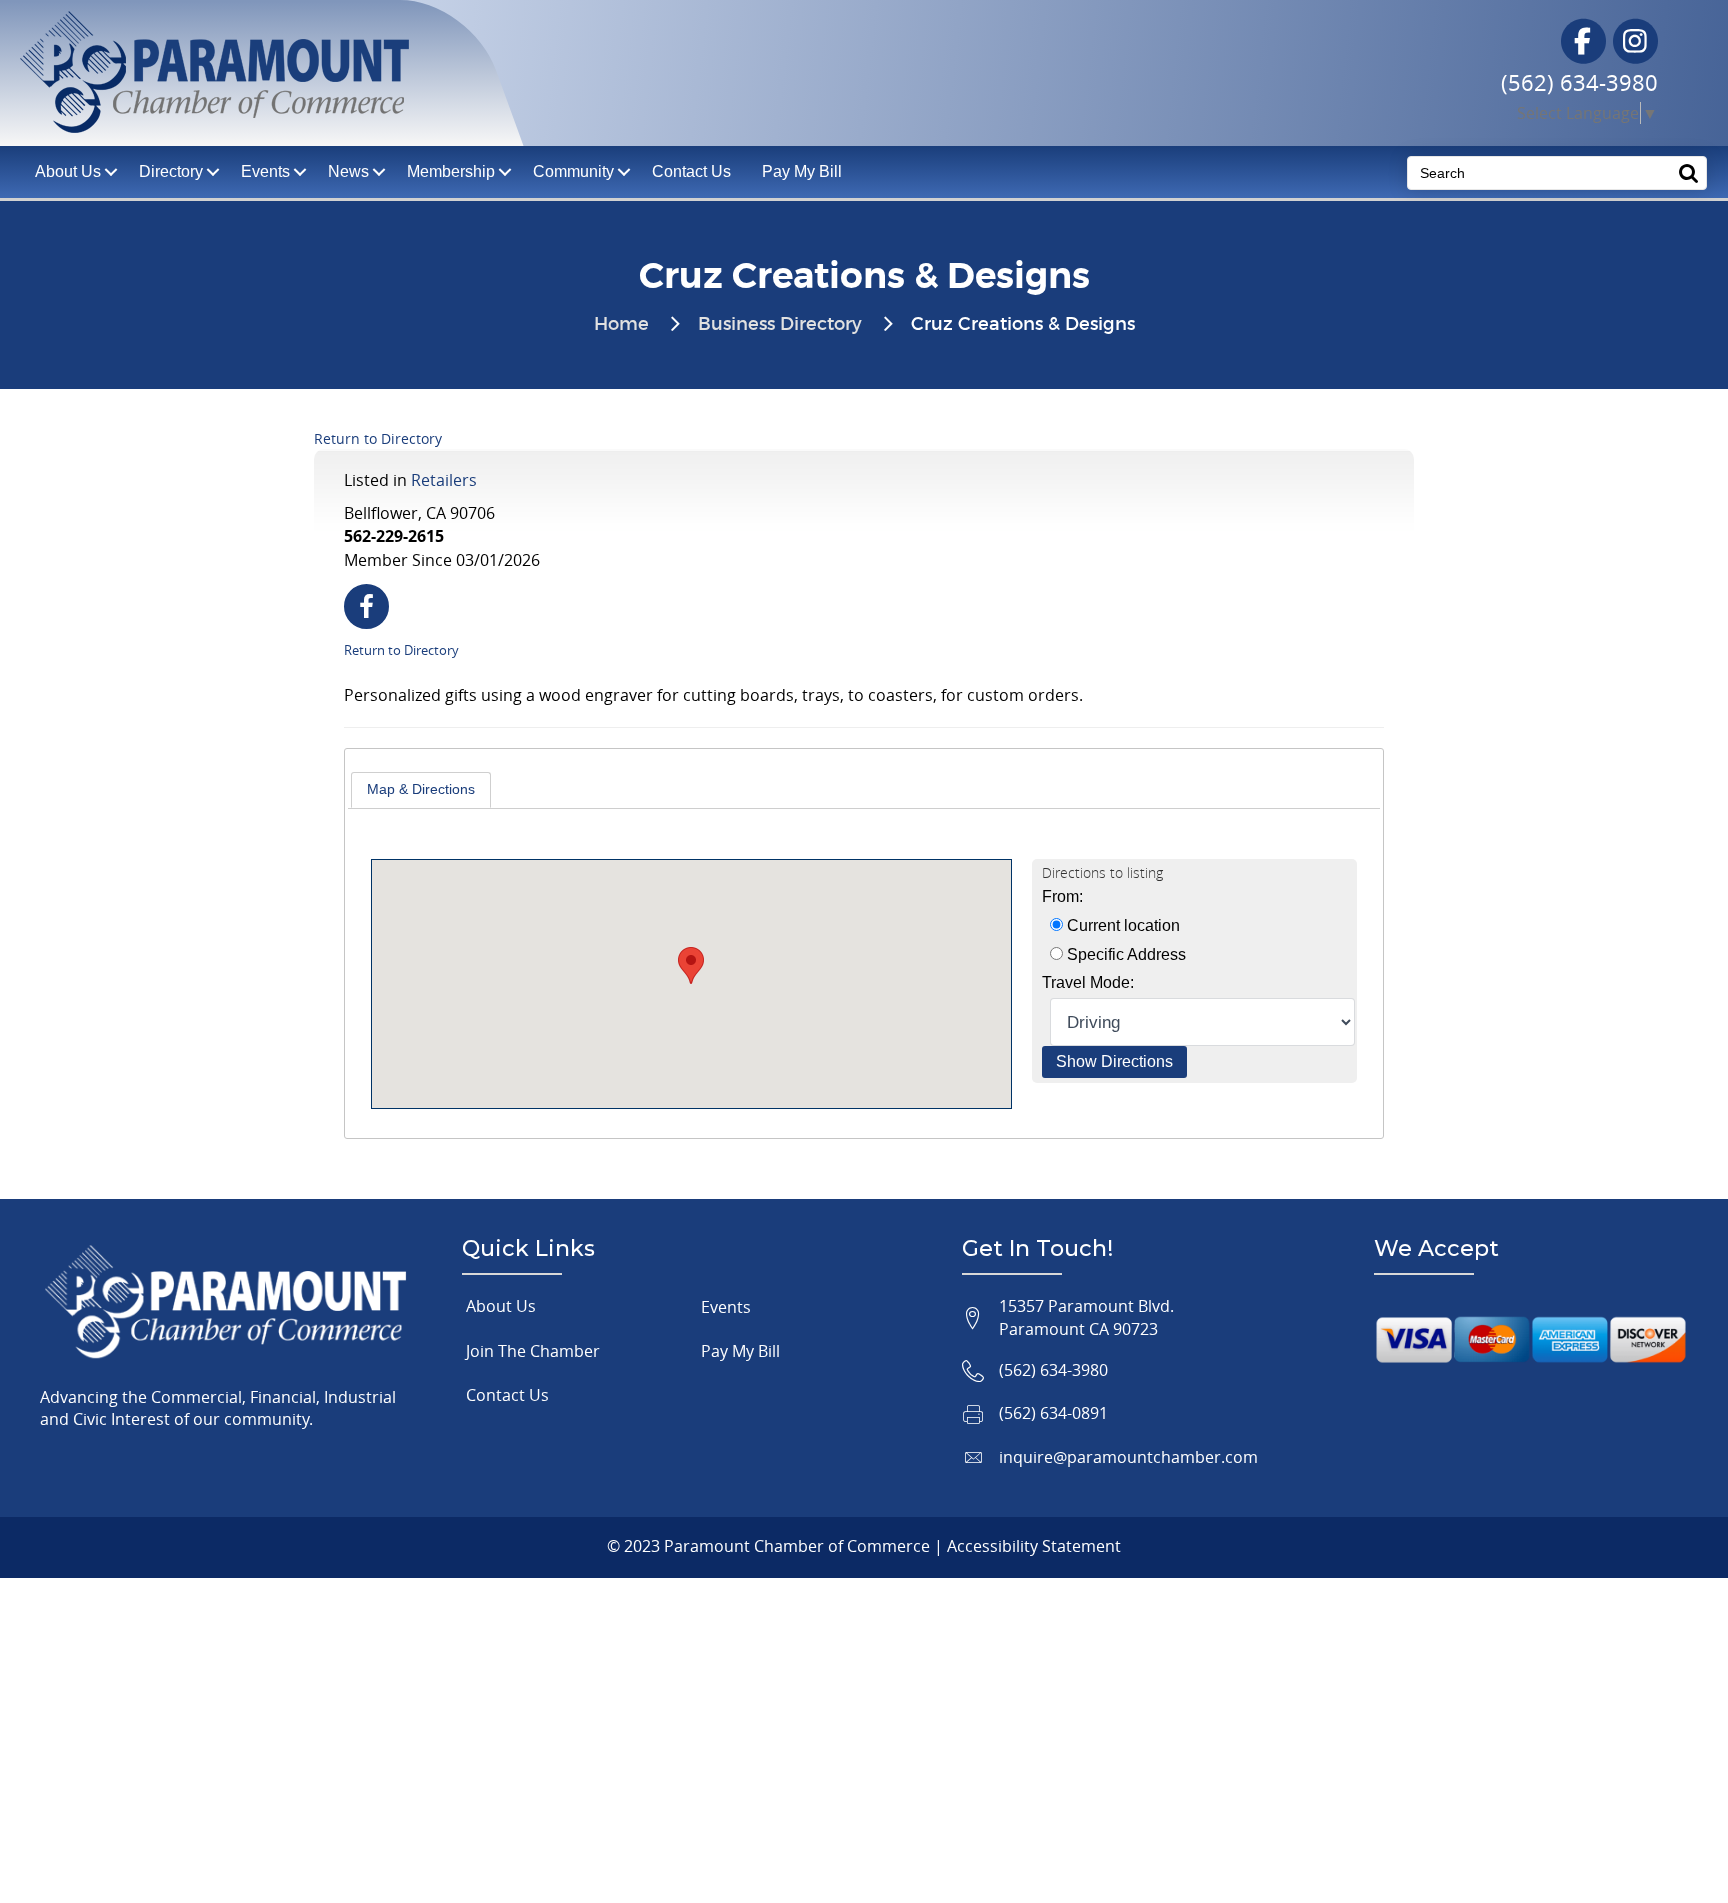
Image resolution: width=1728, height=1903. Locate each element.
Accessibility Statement (1034, 1546)
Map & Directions (421, 789)
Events (265, 171)
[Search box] (1689, 172)
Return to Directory (378, 438)
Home (621, 325)
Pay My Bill (802, 171)
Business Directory (780, 325)
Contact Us (691, 171)
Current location (1121, 925)
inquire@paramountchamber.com (1128, 1457)
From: (1062, 896)
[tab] (421, 790)
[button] (691, 965)
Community (573, 171)
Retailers (444, 480)
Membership (451, 171)
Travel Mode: (1088, 982)
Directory (171, 171)
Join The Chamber (533, 1351)
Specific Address (1124, 954)
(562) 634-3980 (1579, 82)
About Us (501, 1306)
